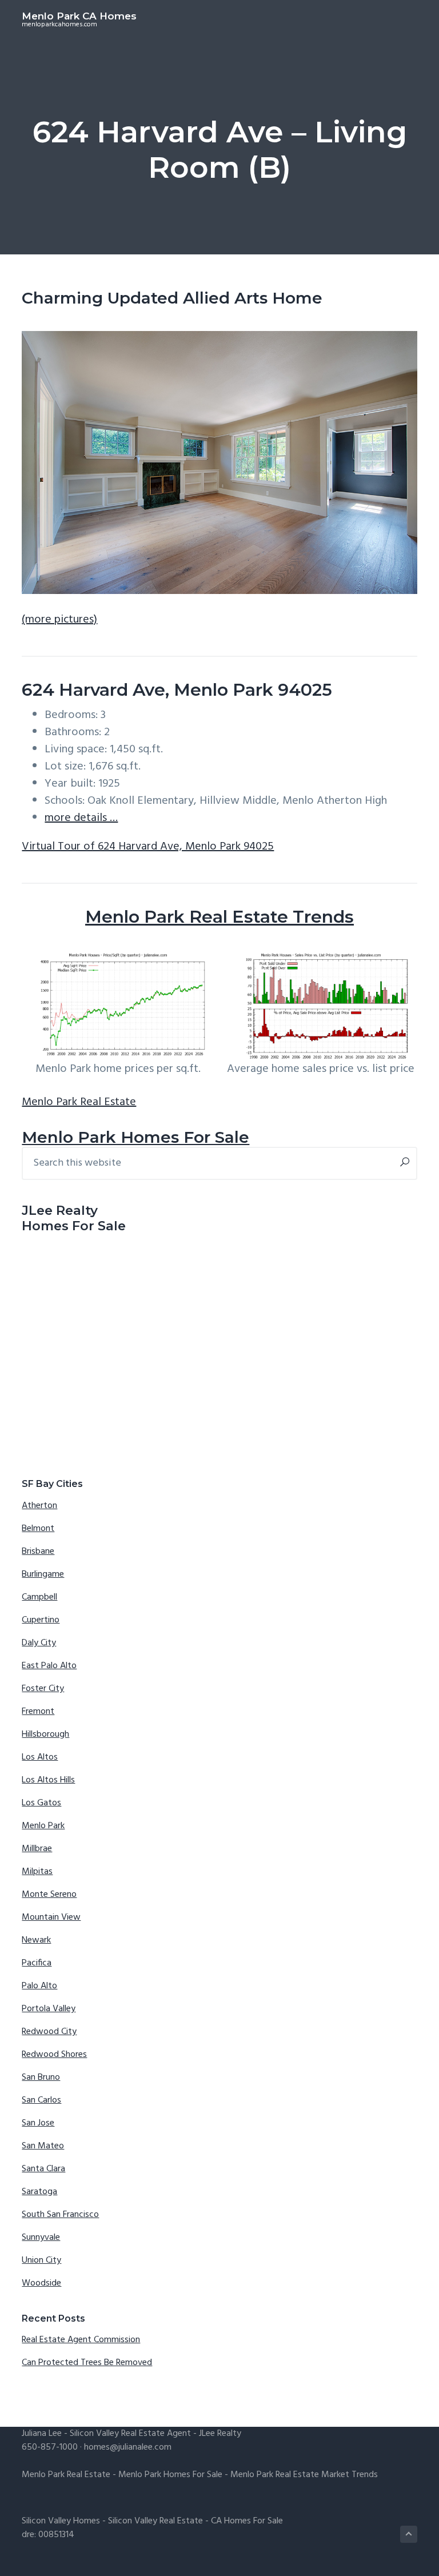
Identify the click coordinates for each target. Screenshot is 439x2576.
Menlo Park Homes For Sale (135, 1137)
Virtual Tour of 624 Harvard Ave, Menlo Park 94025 (148, 847)
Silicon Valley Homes (61, 2521)
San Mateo (43, 2146)
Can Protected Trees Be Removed (87, 2363)
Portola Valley (49, 2009)
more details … (81, 818)
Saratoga (39, 2192)
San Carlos (41, 2100)
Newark (36, 1940)
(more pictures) (59, 620)
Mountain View (51, 1917)
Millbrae (37, 1849)
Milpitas (37, 1872)
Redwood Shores (54, 2055)
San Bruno (41, 2077)
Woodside (41, 2283)
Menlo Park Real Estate (79, 1102)
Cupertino (41, 1620)
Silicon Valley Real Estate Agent (130, 2434)
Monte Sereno (49, 1895)
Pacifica (37, 1963)
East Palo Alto (49, 1666)
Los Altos (40, 1757)
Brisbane (38, 1552)
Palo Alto (39, 1986)
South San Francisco (60, 2215)
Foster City (43, 1689)
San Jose (38, 2123)
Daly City (39, 1643)
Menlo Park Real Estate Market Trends (304, 2475)
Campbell (39, 1597)
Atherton (39, 1506)
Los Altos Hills (48, 1780)
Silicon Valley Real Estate (155, 2521)
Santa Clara (43, 2169)
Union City (41, 2260)
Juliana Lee (42, 2434)
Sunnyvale (41, 2238)
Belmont (38, 1529)
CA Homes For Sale (247, 2521)
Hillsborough (45, 1734)
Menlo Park (43, 1826)
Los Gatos (41, 1803)
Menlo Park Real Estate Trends (219, 917)
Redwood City (49, 2032)
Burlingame (43, 1574)
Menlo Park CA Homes (79, 16)
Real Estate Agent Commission (81, 2340)
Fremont (38, 1712)
